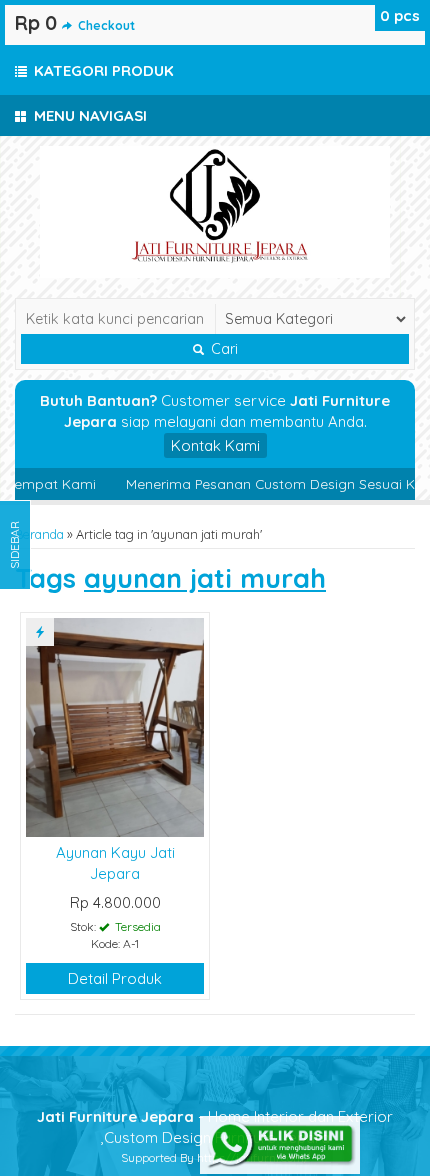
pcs (400, 15)
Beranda (39, 534)
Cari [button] (222, 349)
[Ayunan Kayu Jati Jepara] (115, 725)
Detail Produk (115, 978)
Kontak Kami (215, 445)
